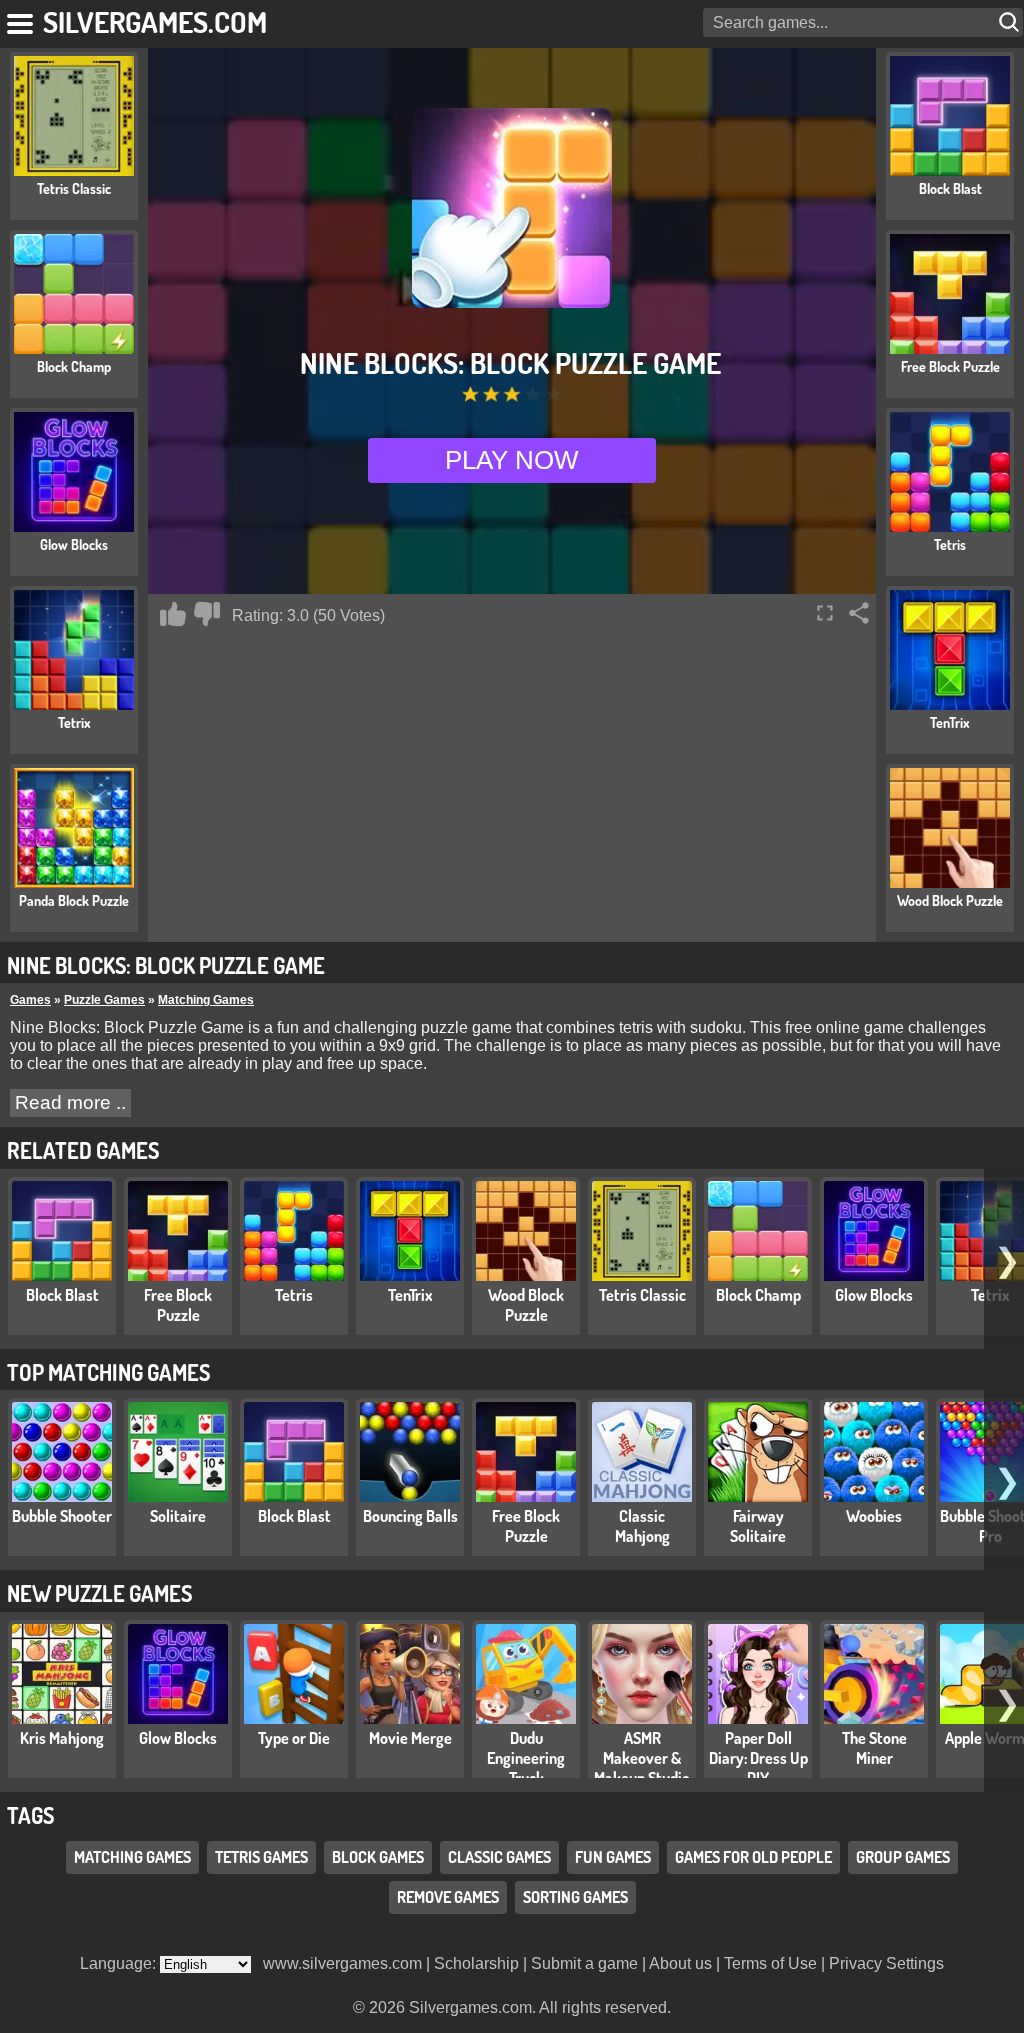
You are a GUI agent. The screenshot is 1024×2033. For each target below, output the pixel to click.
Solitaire (178, 1516)
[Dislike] (207, 614)
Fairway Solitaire (758, 1526)
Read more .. (70, 1102)
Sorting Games (575, 1897)
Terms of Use (770, 1963)
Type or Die (294, 1738)
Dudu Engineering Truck (526, 1758)
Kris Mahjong (62, 1738)
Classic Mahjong (642, 1526)
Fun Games (613, 1857)
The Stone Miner (874, 1748)
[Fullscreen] (825, 613)
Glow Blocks (874, 1295)
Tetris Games (261, 1857)
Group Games (903, 1857)
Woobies (874, 1516)
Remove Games (448, 1897)
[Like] (173, 614)
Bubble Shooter (62, 1516)
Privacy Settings (886, 1963)
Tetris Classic (642, 1295)
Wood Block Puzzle (526, 1305)
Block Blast (62, 1295)
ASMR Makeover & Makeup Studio (642, 1758)
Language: (120, 1963)
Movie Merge (410, 1738)
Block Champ (758, 1295)
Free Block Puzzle (178, 1305)
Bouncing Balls (410, 1516)
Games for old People (753, 1857)
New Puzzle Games (99, 1593)
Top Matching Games (108, 1372)
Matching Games (206, 1000)
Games (30, 1000)
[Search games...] (1011, 22)
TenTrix (410, 1295)
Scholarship (476, 1963)
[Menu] (21, 20)
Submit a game (584, 1963)
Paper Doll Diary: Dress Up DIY (758, 1758)
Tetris (294, 1295)
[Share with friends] (859, 613)
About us (680, 1963)
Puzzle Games (104, 1000)
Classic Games (499, 1857)
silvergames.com (155, 21)
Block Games (378, 1857)
